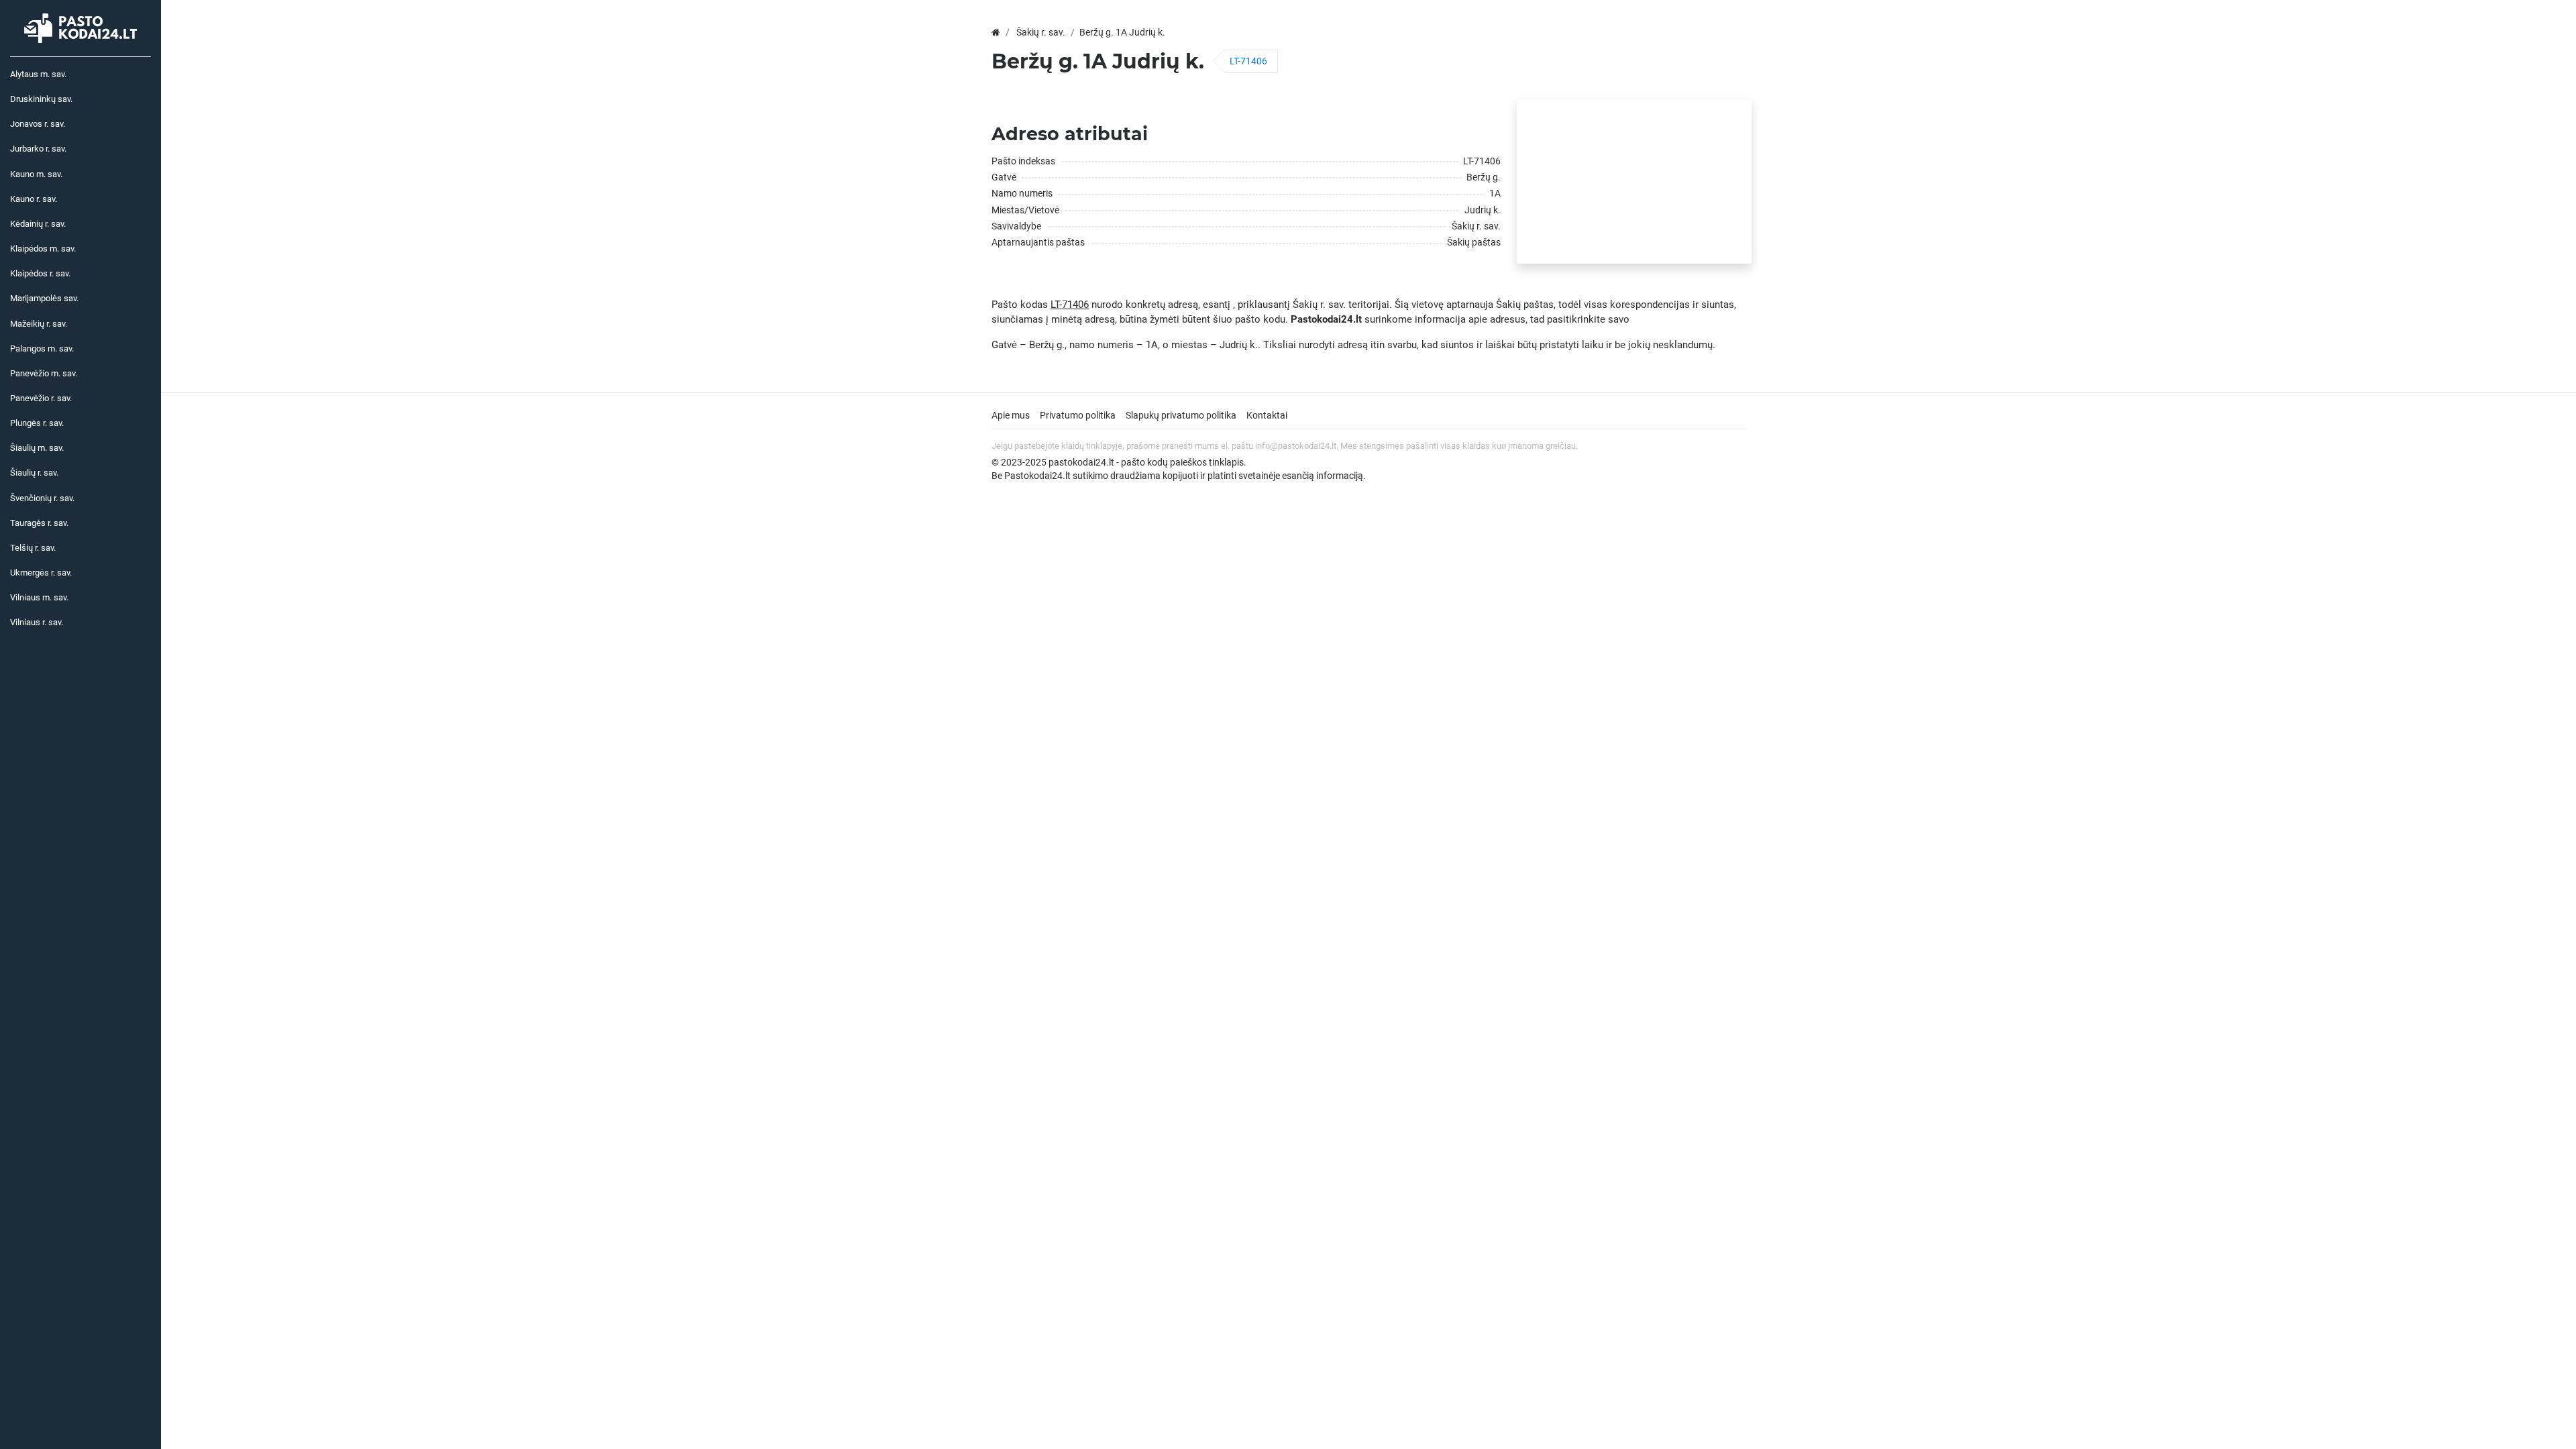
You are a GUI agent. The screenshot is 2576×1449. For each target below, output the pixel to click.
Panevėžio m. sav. (44, 373)
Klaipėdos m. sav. (43, 249)
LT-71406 (1248, 61)
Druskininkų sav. (41, 99)
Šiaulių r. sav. (34, 473)
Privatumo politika (1078, 415)
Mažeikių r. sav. (39, 324)
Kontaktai (1267, 415)
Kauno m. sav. (36, 174)
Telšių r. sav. (33, 548)
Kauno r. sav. (34, 199)
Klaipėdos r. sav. (40, 273)
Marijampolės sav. (44, 298)
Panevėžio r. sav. (41, 398)
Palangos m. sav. (42, 348)
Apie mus (1011, 415)
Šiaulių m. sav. (37, 448)
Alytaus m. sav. (38, 74)
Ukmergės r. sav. (41, 573)
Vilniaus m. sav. (39, 597)
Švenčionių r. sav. (42, 498)
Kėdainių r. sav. (38, 224)
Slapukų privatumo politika (1181, 415)
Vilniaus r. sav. (37, 622)
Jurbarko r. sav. (38, 149)
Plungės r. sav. (37, 423)
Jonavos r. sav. (38, 124)
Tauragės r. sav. (39, 523)
